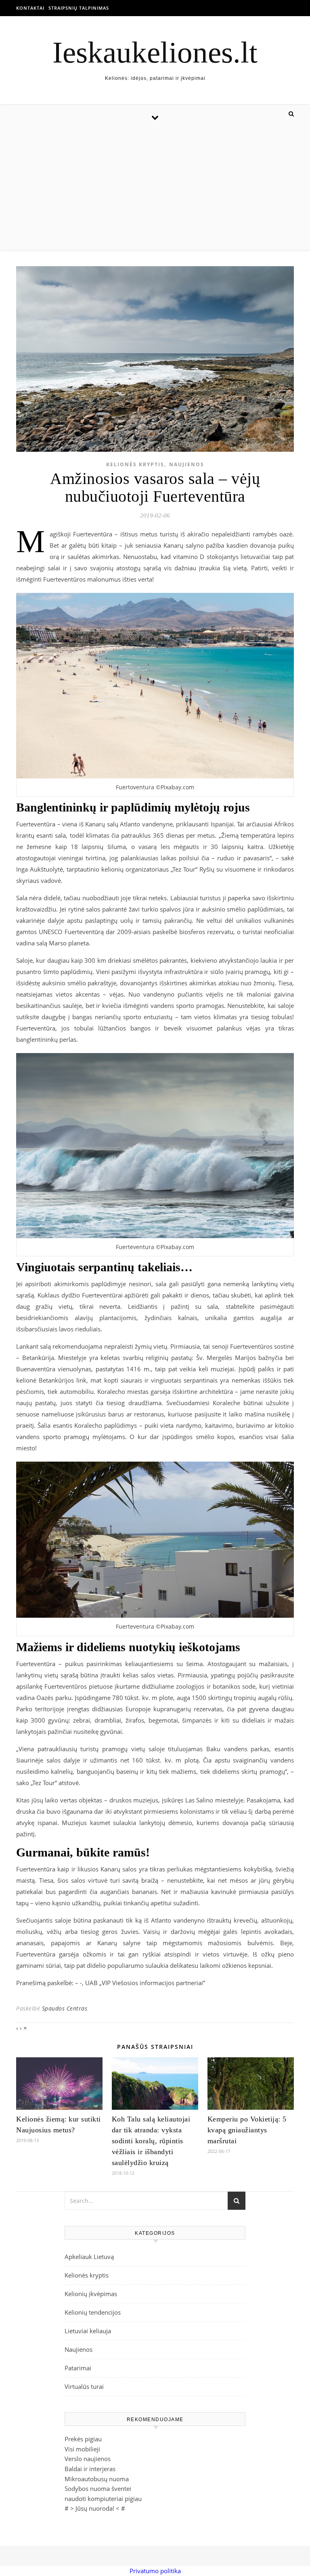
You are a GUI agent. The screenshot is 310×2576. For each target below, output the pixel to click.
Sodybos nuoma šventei (98, 2488)
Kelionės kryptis (135, 464)
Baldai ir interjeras (90, 2469)
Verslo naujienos (88, 2459)
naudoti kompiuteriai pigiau (103, 2499)
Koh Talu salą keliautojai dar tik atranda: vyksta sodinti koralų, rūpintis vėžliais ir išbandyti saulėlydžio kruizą (151, 2141)
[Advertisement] (155, 190)
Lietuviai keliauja (88, 2331)
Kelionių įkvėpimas (91, 2294)
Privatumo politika (155, 2571)
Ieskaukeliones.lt (155, 52)
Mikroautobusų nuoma (97, 2479)
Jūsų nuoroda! (95, 2508)
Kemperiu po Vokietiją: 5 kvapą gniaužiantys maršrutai (247, 2130)
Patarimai (78, 2368)
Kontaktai (30, 8)
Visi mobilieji (82, 2449)
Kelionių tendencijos (93, 2312)
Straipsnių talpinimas (79, 8)
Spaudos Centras (65, 2008)
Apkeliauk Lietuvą (89, 2257)
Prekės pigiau (83, 2439)
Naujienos (187, 464)
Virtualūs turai (84, 2386)
